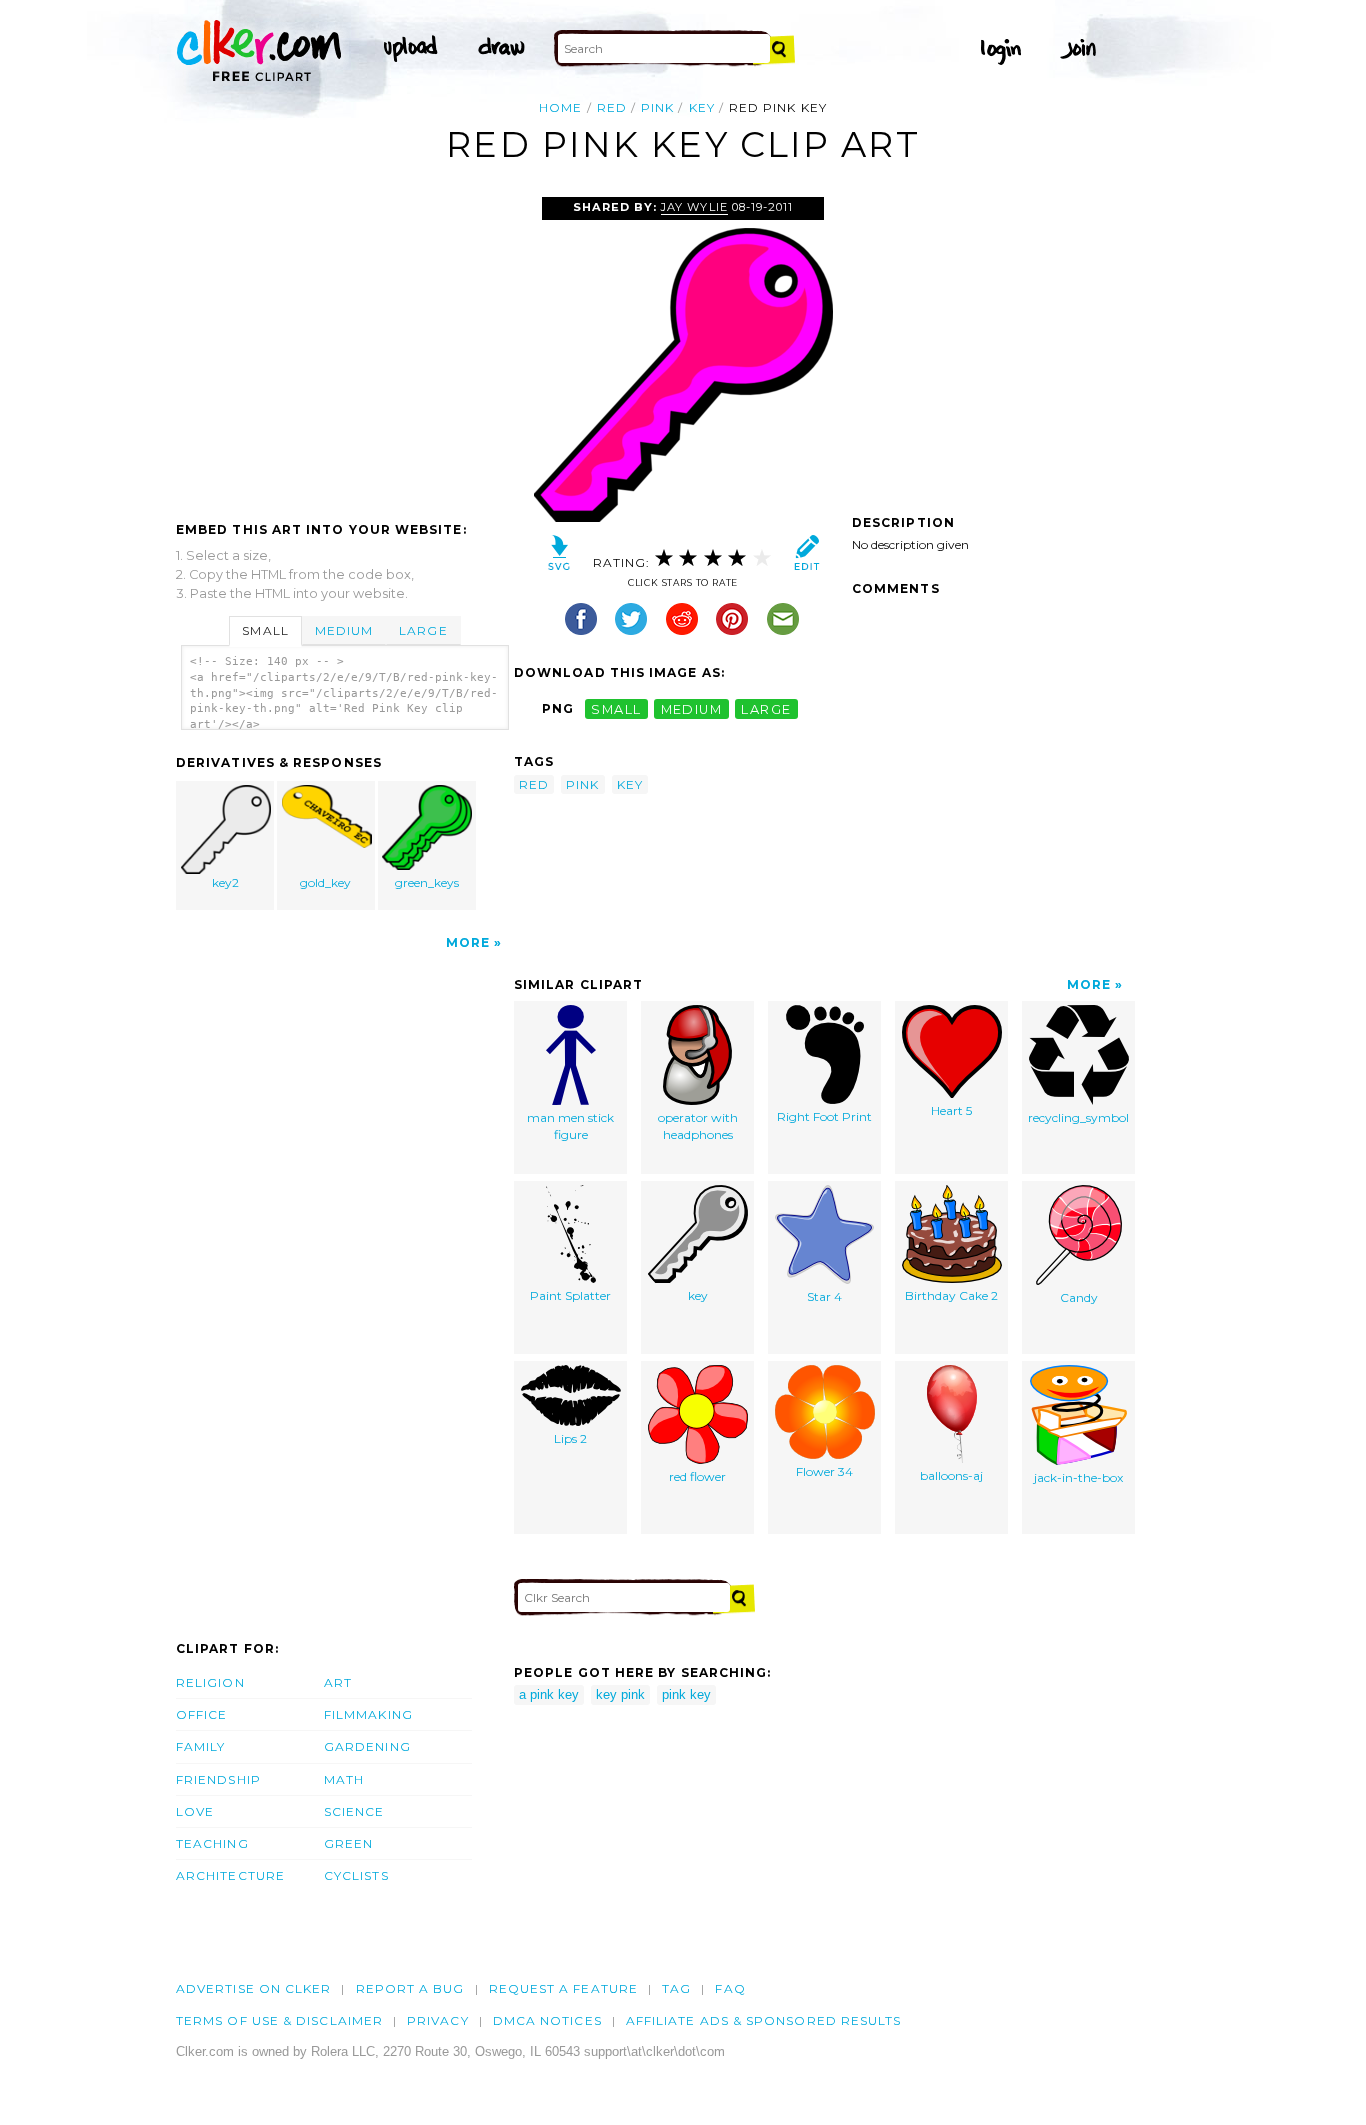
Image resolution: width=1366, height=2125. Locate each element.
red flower (697, 1476)
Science (354, 1811)
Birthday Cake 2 (951, 1295)
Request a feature (563, 1988)
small (616, 708)
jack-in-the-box (1078, 1477)
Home (560, 107)
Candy (1079, 1297)
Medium (344, 630)
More (468, 942)
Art (338, 1682)
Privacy (438, 2020)
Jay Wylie (694, 207)
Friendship (218, 1779)
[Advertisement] (344, 347)
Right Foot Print (824, 1116)
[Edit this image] (806, 557)
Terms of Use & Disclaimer (279, 2020)
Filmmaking (368, 1714)
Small (265, 630)
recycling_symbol (1078, 1117)
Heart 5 (951, 1110)
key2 (225, 882)
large (766, 708)
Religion (210, 1682)
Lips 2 (570, 1438)
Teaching (212, 1843)
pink (657, 107)
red (612, 107)
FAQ (730, 1988)
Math (344, 1779)
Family (200, 1746)
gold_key (325, 882)
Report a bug (410, 1988)
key (702, 107)
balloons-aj (951, 1475)
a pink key (549, 1694)
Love (195, 1811)
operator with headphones (698, 1126)
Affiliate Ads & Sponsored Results (764, 2020)
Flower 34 (824, 1471)
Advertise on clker (253, 1988)
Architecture (230, 1875)
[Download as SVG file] (559, 557)
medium (692, 708)
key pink (620, 1694)
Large (423, 630)
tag (676, 1988)
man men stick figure (570, 1126)
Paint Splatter (570, 1295)
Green (348, 1843)
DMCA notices (547, 2020)
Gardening (367, 1746)
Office (201, 1714)
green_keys (427, 882)
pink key (686, 1694)
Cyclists (356, 1875)
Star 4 (824, 1296)
